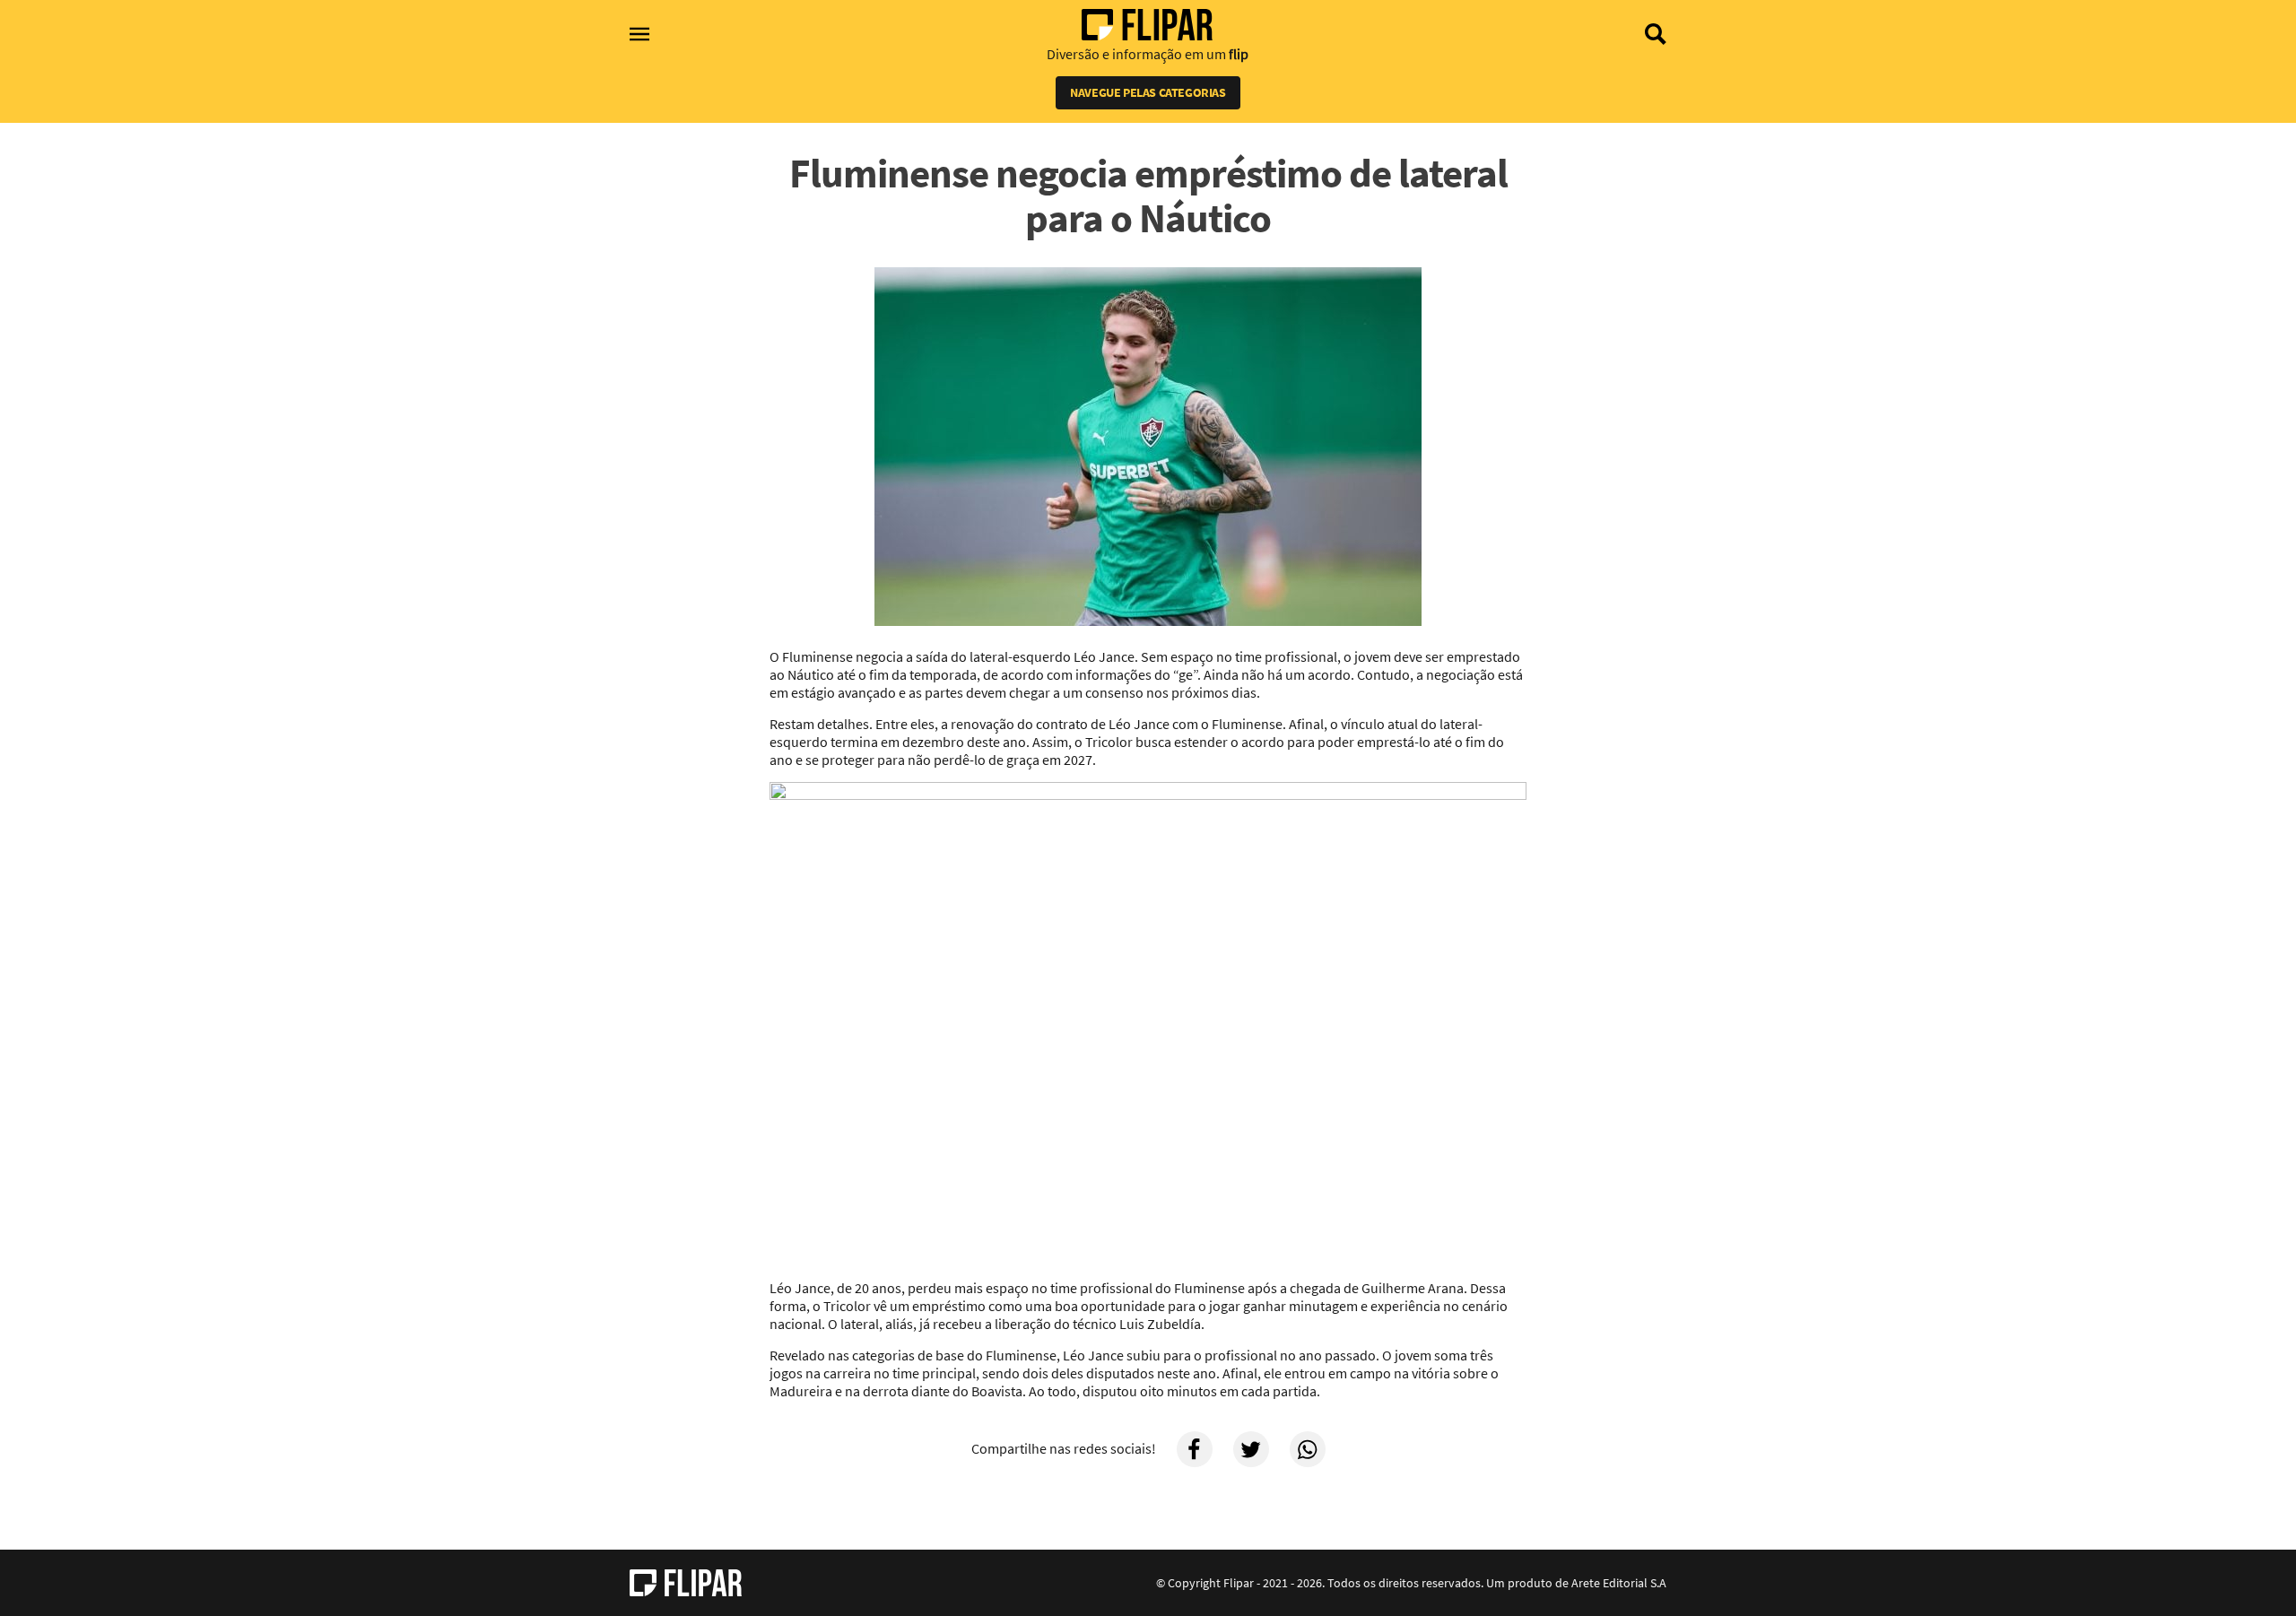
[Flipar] (686, 1583)
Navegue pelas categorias (1148, 92)
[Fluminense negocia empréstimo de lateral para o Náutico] (1148, 448)
